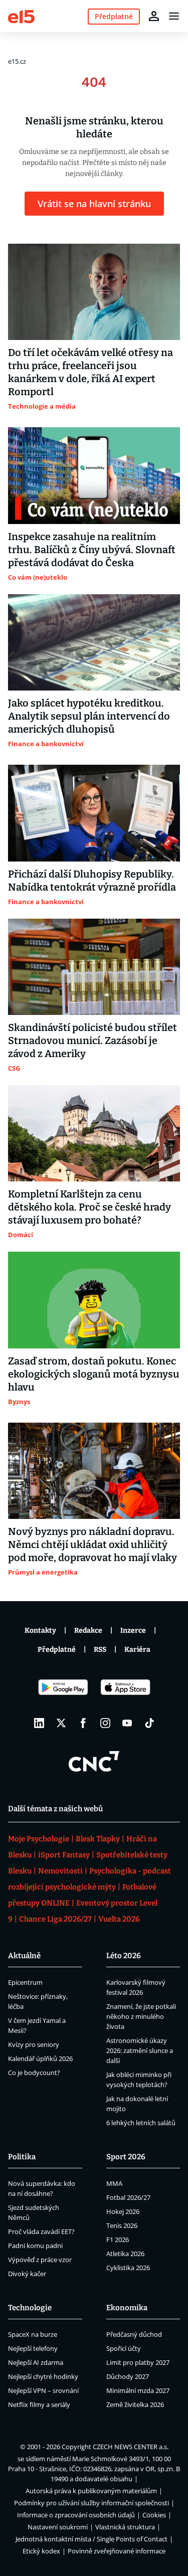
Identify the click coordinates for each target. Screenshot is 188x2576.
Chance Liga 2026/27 (55, 1919)
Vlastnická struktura (125, 2527)
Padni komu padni (35, 2246)
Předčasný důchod (134, 2334)
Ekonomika (127, 2308)
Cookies (154, 2515)
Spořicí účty (124, 2348)
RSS (100, 1650)
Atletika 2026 (125, 2254)
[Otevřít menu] (174, 16)
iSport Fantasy (64, 1855)
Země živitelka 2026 (135, 2405)
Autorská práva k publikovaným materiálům (91, 2491)
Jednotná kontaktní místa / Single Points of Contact (91, 2539)
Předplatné (57, 1650)
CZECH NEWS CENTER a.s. (131, 2447)
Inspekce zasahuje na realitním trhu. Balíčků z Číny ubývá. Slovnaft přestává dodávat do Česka (92, 550)
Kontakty (40, 1630)
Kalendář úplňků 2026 (40, 2058)
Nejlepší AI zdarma (36, 2362)
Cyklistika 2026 (128, 2268)
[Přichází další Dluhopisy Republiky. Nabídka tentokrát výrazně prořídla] (94, 813)
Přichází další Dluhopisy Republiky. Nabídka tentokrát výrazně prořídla (92, 881)
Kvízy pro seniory (34, 2044)
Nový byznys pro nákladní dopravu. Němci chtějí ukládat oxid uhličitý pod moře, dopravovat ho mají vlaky (92, 1544)
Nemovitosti (60, 1871)
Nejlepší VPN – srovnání (43, 2390)
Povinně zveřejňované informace (117, 2551)
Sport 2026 (126, 2157)
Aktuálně (24, 1956)
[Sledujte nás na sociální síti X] (61, 1723)
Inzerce (133, 1630)
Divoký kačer (27, 2274)
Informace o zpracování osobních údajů (76, 2515)
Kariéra (137, 1650)
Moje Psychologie (39, 1839)
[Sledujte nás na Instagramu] (105, 1723)
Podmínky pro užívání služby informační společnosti (91, 2503)
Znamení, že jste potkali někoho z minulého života (141, 2016)
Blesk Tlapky (98, 1839)
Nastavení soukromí (58, 2527)
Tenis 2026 (122, 2225)
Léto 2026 (124, 1956)
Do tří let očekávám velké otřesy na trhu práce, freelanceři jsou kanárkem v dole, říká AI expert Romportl (90, 372)
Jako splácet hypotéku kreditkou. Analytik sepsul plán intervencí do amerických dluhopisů (89, 716)
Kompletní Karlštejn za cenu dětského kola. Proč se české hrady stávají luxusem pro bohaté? (89, 1207)
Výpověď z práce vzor (40, 2260)
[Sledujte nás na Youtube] (127, 1723)
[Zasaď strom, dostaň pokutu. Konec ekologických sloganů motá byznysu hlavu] (94, 1300)
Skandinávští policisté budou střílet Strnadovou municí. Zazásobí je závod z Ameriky (92, 1041)
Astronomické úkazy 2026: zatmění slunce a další (140, 2050)
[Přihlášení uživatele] (154, 16)
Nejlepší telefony (33, 2348)
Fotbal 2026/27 (128, 2197)
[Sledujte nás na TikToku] (149, 1723)
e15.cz (17, 61)
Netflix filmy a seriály (39, 2405)
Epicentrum (25, 1982)
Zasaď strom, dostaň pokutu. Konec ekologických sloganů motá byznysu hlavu (94, 1374)
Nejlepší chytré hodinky (43, 2376)
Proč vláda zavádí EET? (41, 2231)
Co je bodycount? (34, 2073)
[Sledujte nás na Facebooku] (83, 1723)
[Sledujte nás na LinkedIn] (39, 1723)
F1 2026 (118, 2240)
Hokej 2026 (123, 2211)
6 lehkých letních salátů (141, 2123)
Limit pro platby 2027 (138, 2362)
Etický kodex (41, 2551)
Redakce (88, 1630)
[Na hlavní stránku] (21, 16)
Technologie (30, 2308)
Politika (22, 2157)
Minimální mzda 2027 (138, 2390)
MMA (114, 2183)
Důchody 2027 (128, 2376)
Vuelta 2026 (119, 1919)
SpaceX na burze (33, 2334)
